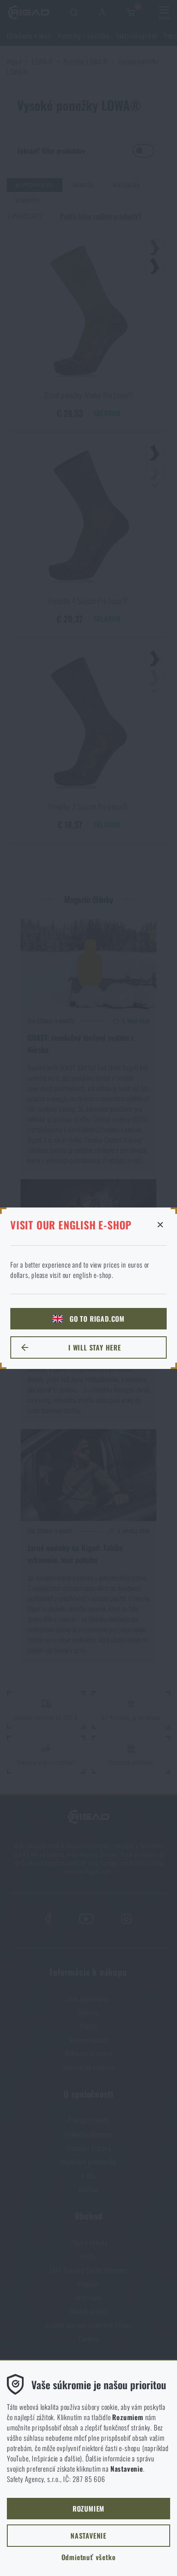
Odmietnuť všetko (89, 2557)
